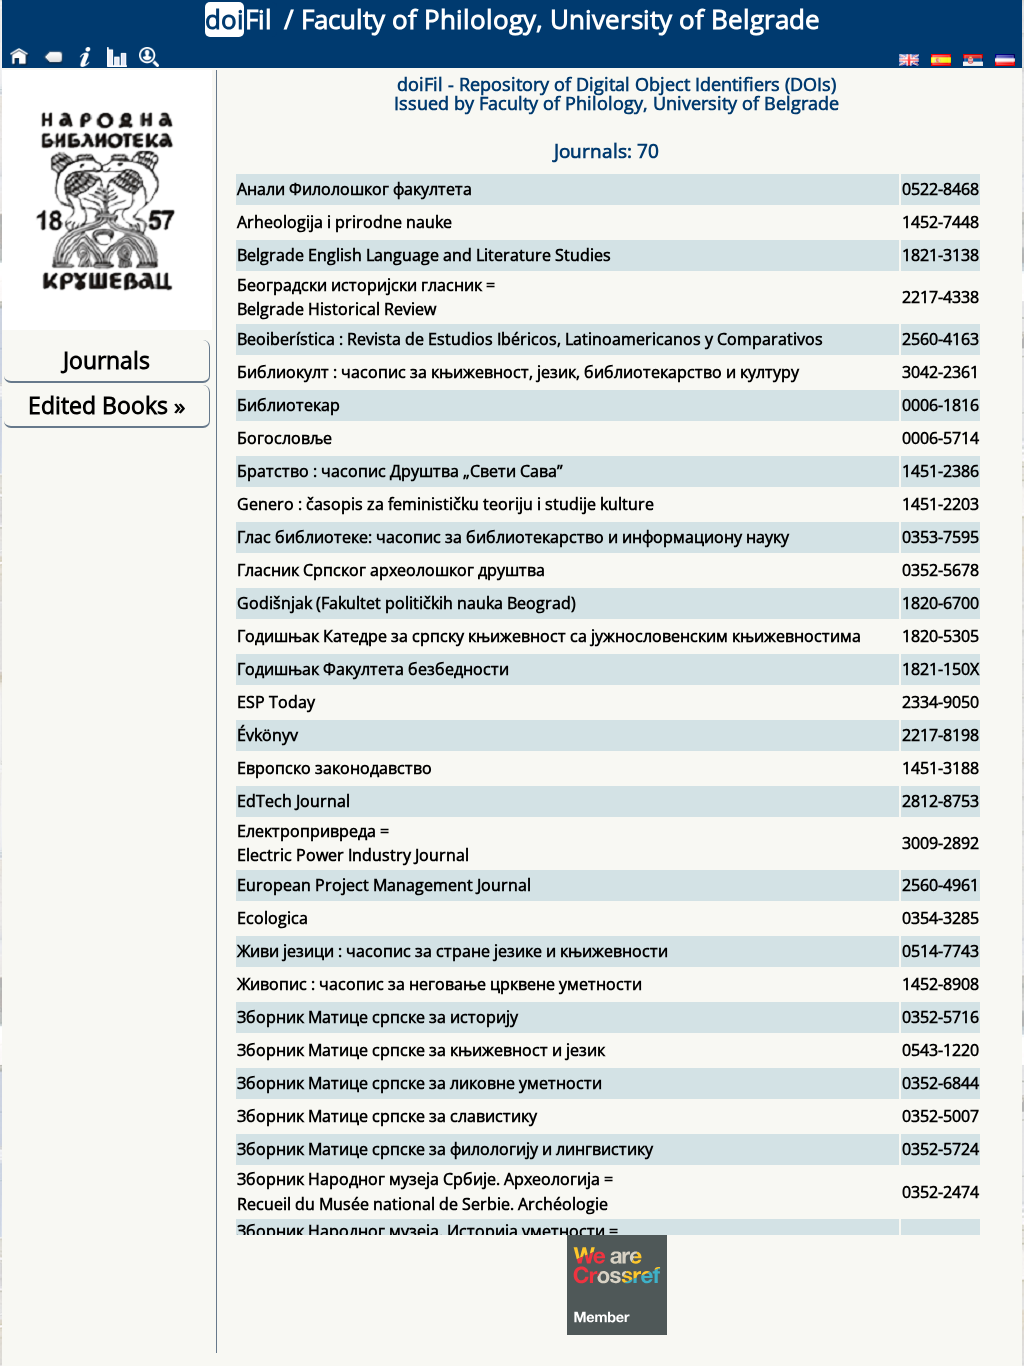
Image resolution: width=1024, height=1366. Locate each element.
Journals (106, 360)
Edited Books (106, 405)
